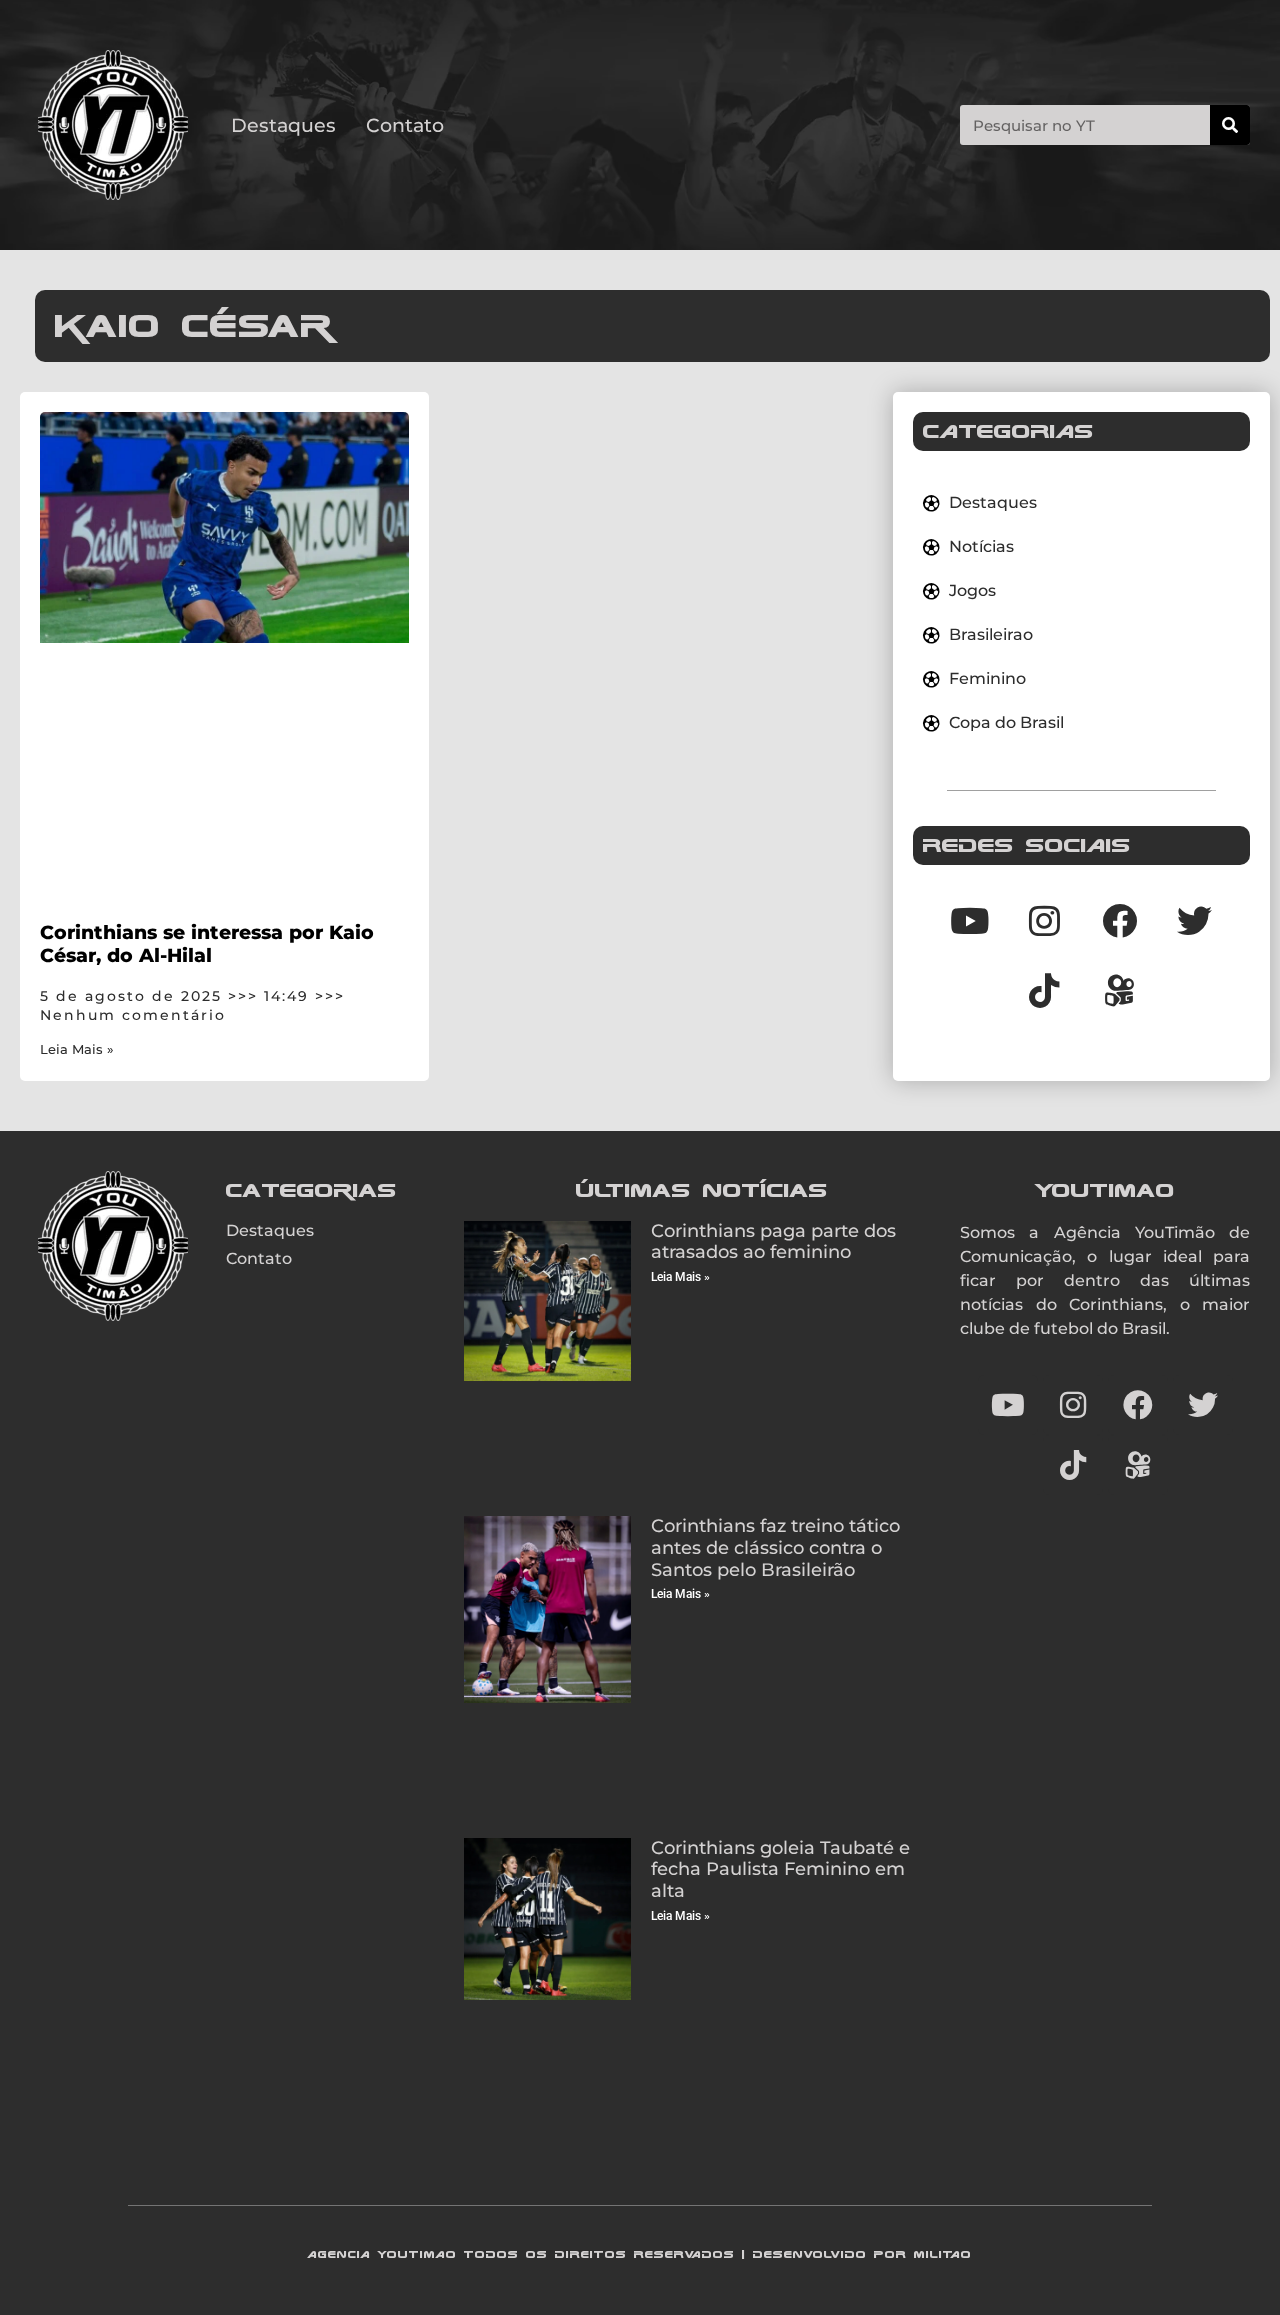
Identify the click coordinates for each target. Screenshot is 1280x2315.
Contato (405, 125)
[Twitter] (1194, 920)
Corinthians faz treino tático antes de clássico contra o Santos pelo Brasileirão (775, 1547)
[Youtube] (969, 920)
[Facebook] (1119, 920)
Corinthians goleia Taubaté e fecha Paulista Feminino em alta (780, 1869)
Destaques (283, 125)
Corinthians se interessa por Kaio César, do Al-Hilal (207, 943)
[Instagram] (1044, 920)
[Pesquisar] (1230, 125)
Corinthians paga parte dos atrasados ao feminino (773, 1242)
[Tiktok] (1044, 990)
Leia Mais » (77, 1049)
